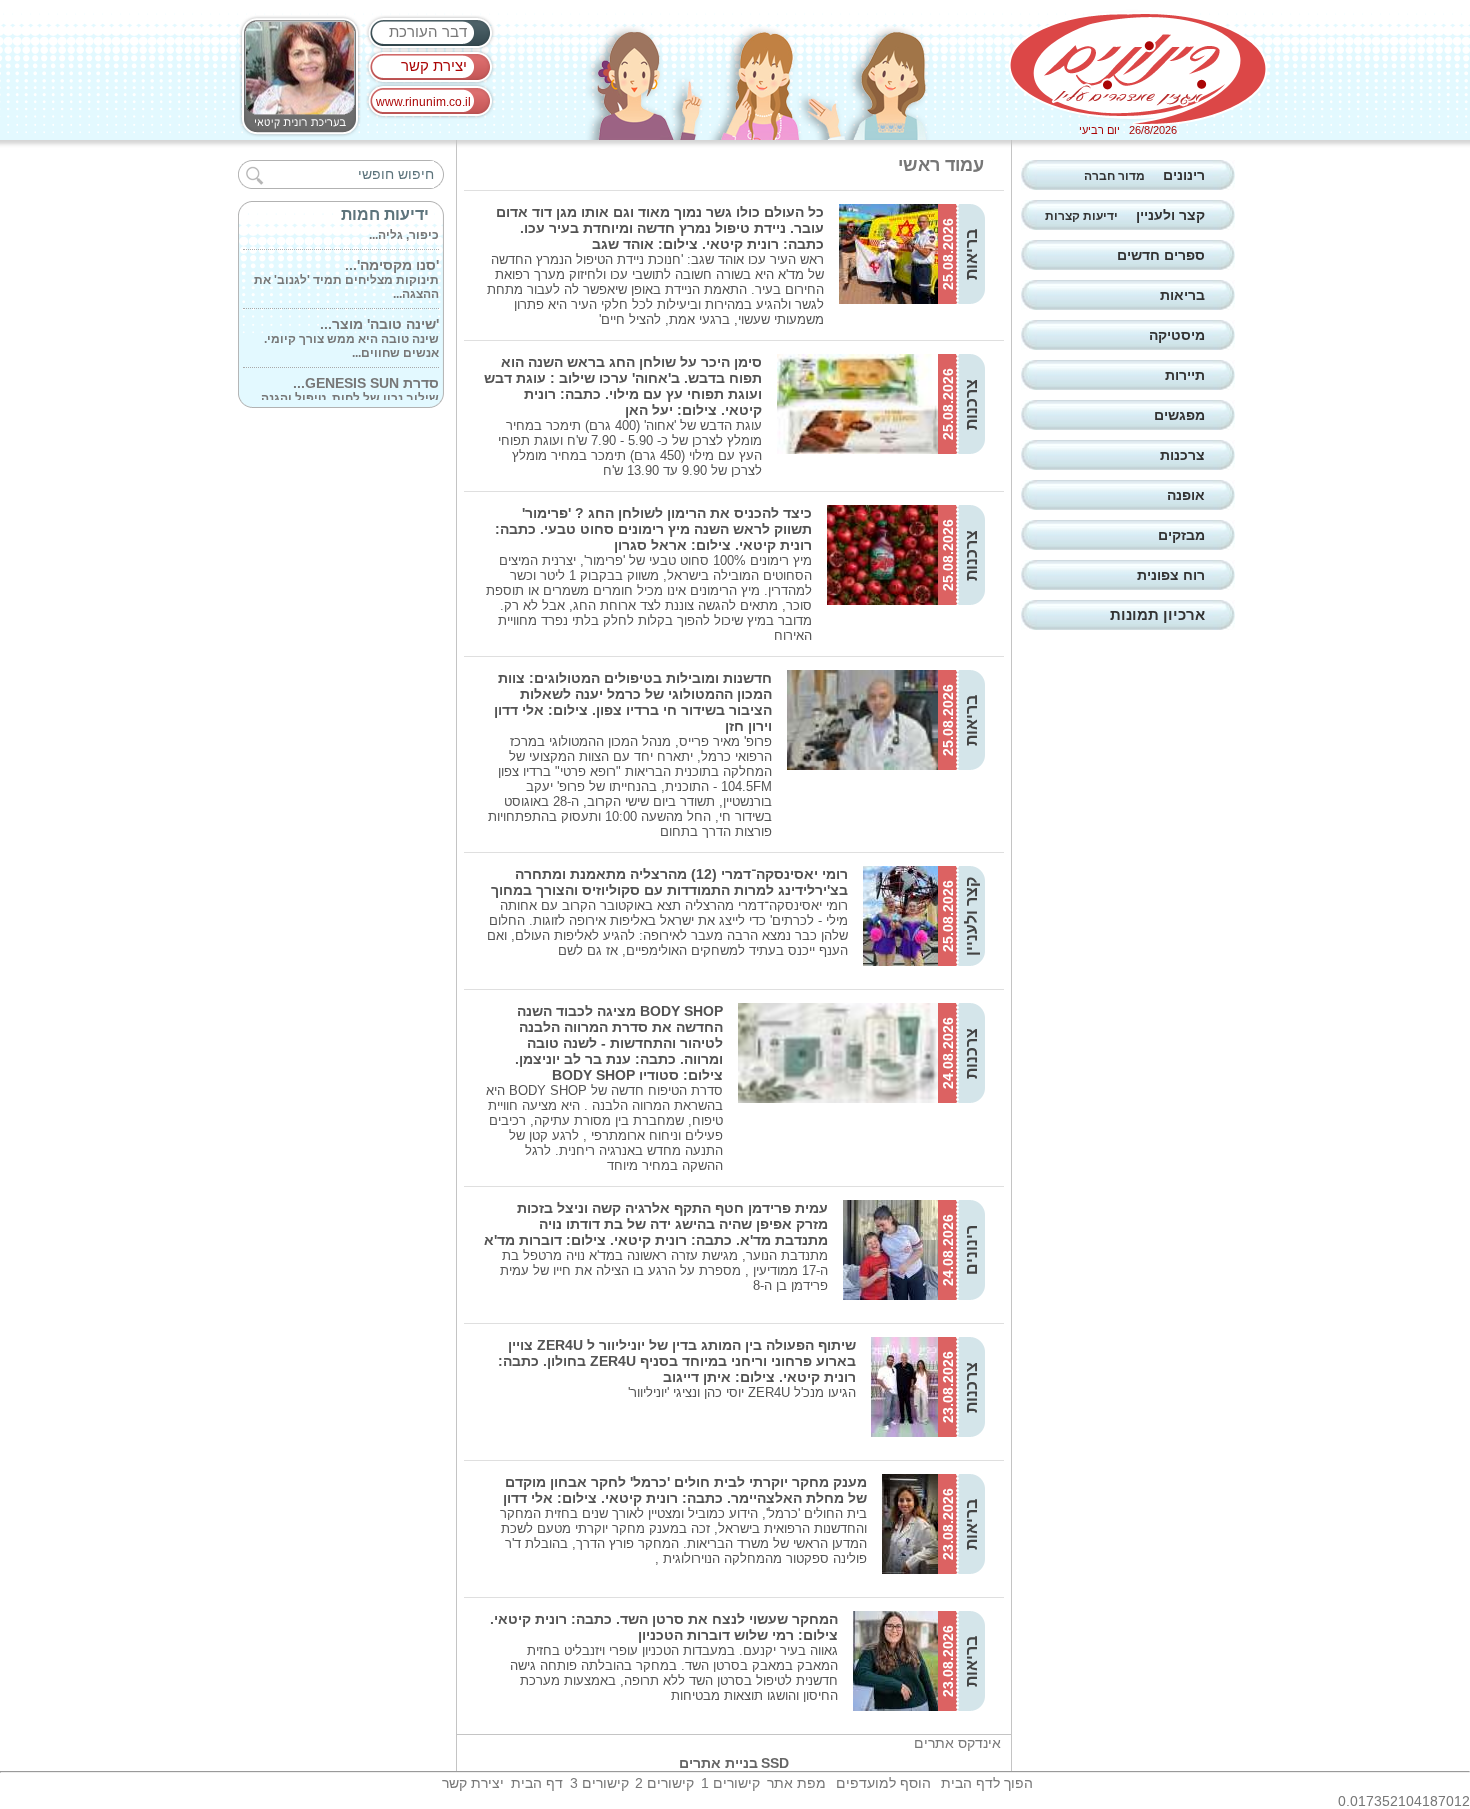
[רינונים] (1138, 69)
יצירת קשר (434, 65)
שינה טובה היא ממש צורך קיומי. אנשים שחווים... (351, 327)
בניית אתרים (718, 1763)
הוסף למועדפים (883, 1783)
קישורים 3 (599, 1783)
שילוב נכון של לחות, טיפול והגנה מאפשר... (350, 386)
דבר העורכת (428, 31)
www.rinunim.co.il (423, 102)
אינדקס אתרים (957, 1743)
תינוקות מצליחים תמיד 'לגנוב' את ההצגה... (346, 268)
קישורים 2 (664, 1783)
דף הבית (537, 1783)
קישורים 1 (730, 1783)
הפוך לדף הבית (987, 1783)
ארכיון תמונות (1157, 614)
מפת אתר (796, 1783)
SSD (775, 1763)
